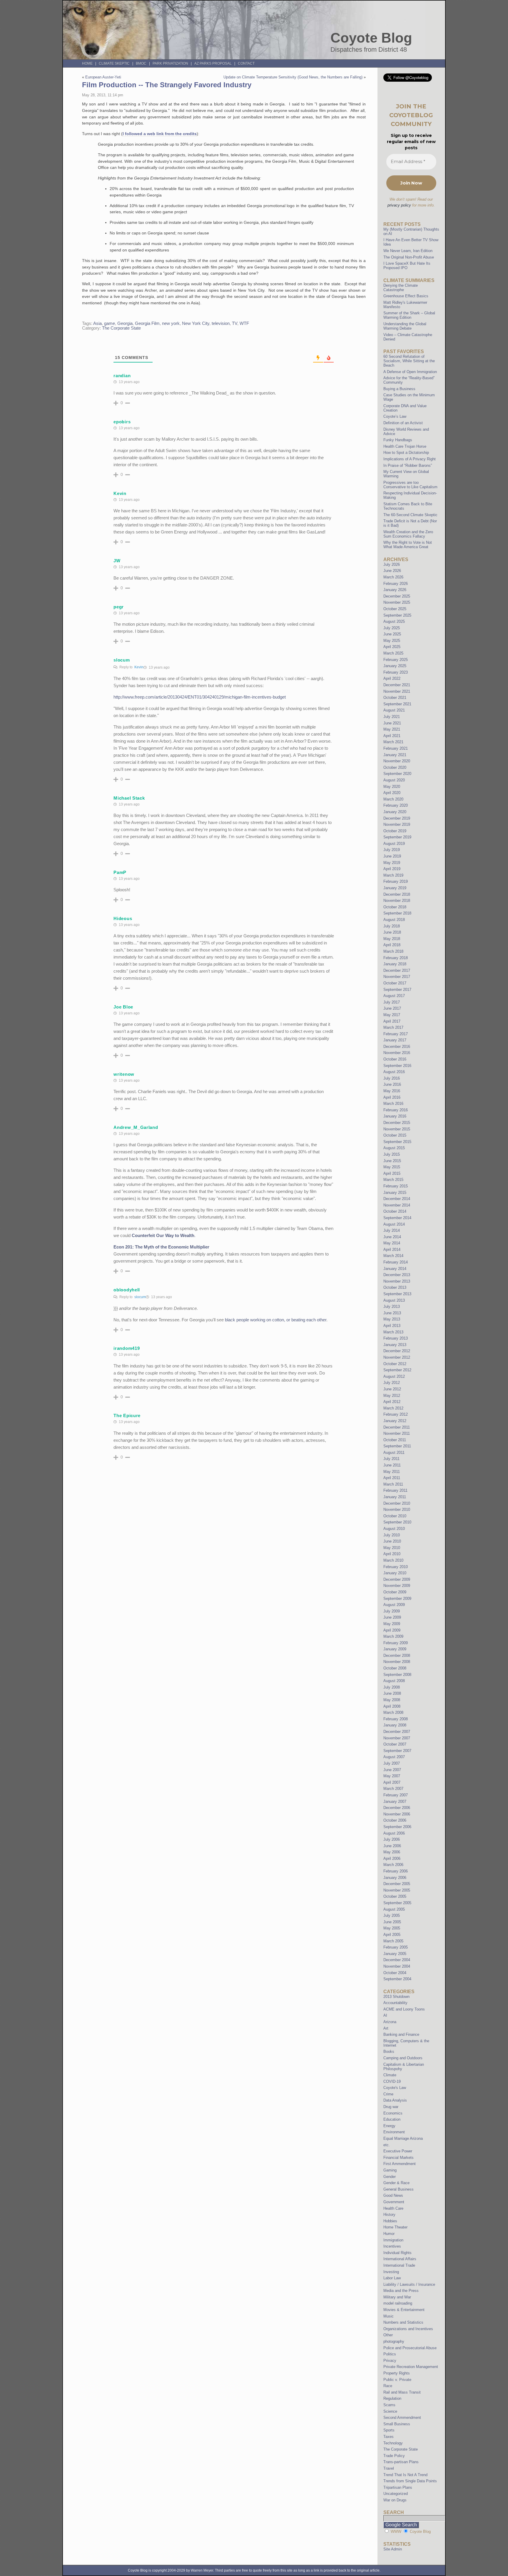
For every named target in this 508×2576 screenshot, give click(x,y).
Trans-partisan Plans (401, 2462)
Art (386, 2028)
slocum (140, 1297)
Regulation (392, 2398)
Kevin (139, 667)
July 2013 (392, 1307)
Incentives (392, 2246)
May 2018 (392, 939)
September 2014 (397, 1218)
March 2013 (393, 1332)
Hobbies (390, 2221)
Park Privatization (170, 63)
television (221, 323)
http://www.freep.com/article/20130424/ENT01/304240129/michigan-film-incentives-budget (200, 697)
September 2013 (397, 1294)
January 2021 (395, 755)
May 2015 (392, 1167)
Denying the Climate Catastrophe (401, 288)
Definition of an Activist (403, 423)
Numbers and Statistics (403, 2322)
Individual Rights (397, 2253)
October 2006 (395, 1820)
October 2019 (395, 831)
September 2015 (397, 1142)
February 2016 (396, 1110)
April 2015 (392, 1173)
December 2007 (397, 1732)
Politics (390, 2354)
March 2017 (393, 1027)
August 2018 (394, 920)
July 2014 (392, 1230)
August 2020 (394, 780)
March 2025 (393, 653)
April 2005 (392, 1935)
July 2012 (392, 1383)
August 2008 (394, 1681)
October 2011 (395, 1440)
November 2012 (397, 1357)
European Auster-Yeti (103, 77)
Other (388, 2335)
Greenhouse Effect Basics (406, 296)
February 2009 (396, 1643)
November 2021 (397, 691)
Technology (393, 2443)
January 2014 (395, 1269)
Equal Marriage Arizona (403, 2138)
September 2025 (397, 615)
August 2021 (394, 710)
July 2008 (392, 1687)
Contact (246, 63)
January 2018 (395, 964)
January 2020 (395, 812)
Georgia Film (147, 323)
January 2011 (395, 1497)
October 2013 (395, 1287)
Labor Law (392, 2278)
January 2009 (395, 1649)
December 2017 (397, 970)
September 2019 (397, 837)
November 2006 (397, 1814)
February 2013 (396, 1338)
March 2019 (393, 875)
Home (87, 63)
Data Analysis (395, 2100)
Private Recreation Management (411, 2367)
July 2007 (392, 1763)
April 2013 (392, 1326)
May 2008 (392, 1700)
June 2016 (392, 1084)
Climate (390, 2075)
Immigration (393, 2240)
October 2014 (395, 1211)
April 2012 (392, 1402)
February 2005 (396, 1947)
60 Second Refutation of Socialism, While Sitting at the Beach (409, 361)
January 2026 (395, 590)
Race (388, 2386)
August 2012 (394, 1376)
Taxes (388, 2437)
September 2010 (397, 1522)
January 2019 (395, 888)
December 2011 (397, 1427)
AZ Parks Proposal (213, 63)
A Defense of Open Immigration (410, 372)
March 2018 (393, 951)
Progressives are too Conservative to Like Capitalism (410, 485)
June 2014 (392, 1237)
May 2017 (392, 1015)
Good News (393, 2195)
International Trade (399, 2265)
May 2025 (392, 641)
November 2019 (397, 824)
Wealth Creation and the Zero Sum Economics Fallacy (408, 534)
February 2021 (396, 748)
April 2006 (392, 1858)
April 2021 (392, 736)
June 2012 (392, 1389)
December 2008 (397, 1655)
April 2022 (392, 678)
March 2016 (393, 1104)
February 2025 (396, 660)
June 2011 (392, 1465)
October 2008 (395, 1668)
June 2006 (392, 1846)
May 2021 (392, 729)
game (110, 323)
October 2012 (395, 1364)
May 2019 (392, 863)
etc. (387, 2145)
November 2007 (397, 1738)
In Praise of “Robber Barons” (408, 465)
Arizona (390, 2022)
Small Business (397, 2424)
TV (235, 323)
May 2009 (392, 1624)
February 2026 (396, 584)
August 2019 (394, 844)
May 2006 (392, 1852)
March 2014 (393, 1256)
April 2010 (392, 1554)
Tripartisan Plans (398, 2487)
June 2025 (392, 634)
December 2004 (397, 1960)
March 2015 (393, 1180)
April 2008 (392, 1706)
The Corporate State (121, 328)
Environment (394, 2132)
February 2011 (395, 1490)
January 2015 (395, 1193)
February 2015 (396, 1186)
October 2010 (395, 1516)
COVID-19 (392, 2081)
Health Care (393, 2208)
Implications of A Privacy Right (410, 459)
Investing (391, 2272)
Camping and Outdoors (403, 2058)
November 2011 (397, 1433)
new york (171, 323)
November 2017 (397, 977)
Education (392, 2119)
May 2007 (392, 1776)
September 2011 (397, 1446)
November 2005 (397, 1890)
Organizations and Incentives (408, 2329)
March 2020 (393, 799)
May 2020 (392, 787)
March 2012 (393, 1408)
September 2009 (397, 1599)
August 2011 (394, 1453)
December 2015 (397, 1123)
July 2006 (392, 1839)
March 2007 (393, 1789)
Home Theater (395, 2227)
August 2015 (394, 1148)
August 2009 (394, 1605)
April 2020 (392, 793)
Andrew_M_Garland (136, 1127)
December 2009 (397, 1579)
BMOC (141, 63)
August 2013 (394, 1300)
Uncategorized (396, 2494)
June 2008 (392, 1693)
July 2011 (391, 1459)
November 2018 (397, 901)
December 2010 (397, 1503)
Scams (389, 2405)
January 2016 (395, 1116)
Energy (389, 2126)
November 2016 (397, 1053)
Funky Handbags (398, 440)
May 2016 (392, 1091)
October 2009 (395, 1592)
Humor (389, 2234)
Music (388, 2316)
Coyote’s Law (395, 416)
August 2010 (394, 1529)
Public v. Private (397, 2380)
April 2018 (392, 945)
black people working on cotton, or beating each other (276, 1320)
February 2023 (396, 672)
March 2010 (393, 1560)
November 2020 (397, 761)
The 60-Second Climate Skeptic (410, 515)
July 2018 (392, 926)
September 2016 (397, 1066)
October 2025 (395, 609)
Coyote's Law (395, 2088)
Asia (97, 323)
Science (390, 2411)
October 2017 (395, 983)
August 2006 (394, 1833)
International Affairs (400, 2259)
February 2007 (396, 1795)
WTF (244, 323)
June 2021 (392, 723)
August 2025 (394, 621)
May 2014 (392, 1243)
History (389, 2215)
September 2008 (397, 1675)
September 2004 (397, 1979)
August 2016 (394, 1072)
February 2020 (396, 805)
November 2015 (397, 1129)
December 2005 (397, 1884)
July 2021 (392, 717)
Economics (393, 2113)
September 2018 (397, 913)
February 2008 (396, 1719)
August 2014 (394, 1224)
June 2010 (392, 1541)
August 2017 (394, 996)
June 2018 (392, 932)
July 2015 (392, 1154)
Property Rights (397, 2373)
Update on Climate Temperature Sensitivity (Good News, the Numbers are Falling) (293, 77)
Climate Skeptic (114, 63)
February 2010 (396, 1567)
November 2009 (397, 1586)
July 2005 (392, 1915)
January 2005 (395, 1954)
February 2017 (396, 1034)
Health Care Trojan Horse (405, 446)
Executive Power (398, 2151)
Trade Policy (394, 2456)
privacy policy (399, 205)
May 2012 (392, 1396)
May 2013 (392, 1319)
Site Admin (393, 2549)
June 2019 (392, 856)
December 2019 (397, 818)
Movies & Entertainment (404, 2310)
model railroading (398, 2303)
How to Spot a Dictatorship (406, 453)
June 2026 (392, 571)
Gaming (390, 2170)
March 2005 (393, 1941)
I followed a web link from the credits (160, 134)
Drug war (391, 2107)
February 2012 (396, 1414)
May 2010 (392, 1548)
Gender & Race (396, 2183)
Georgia (125, 323)
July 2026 (392, 564)
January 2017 (395, 1040)
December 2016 (397, 1047)
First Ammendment (400, 2164)
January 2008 (395, 1725)
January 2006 (395, 1878)
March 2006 (393, 1865)
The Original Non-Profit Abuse (409, 257)
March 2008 (393, 1712)
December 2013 (397, 1275)
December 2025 (397, 596)
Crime (388, 2094)
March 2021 (393, 742)
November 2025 (397, 602)
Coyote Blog (371, 38)
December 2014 (397, 1199)
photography (394, 2341)
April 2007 (392, 1782)
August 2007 (394, 1757)
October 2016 (395, 1059)
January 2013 (395, 1345)
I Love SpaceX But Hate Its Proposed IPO (407, 266)
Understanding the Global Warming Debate (405, 326)
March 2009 (393, 1636)
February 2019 (396, 881)
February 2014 (396, 1262)
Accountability (395, 2003)
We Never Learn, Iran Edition (408, 251)
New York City (196, 323)
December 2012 (397, 1351)
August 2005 (394, 1909)
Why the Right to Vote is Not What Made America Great (408, 545)
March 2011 (393, 1484)
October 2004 (395, 1973)
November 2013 (397, 1281)
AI (385, 2015)
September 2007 (397, 1751)
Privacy (390, 2361)
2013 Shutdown (396, 1997)
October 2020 (395, 767)
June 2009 (392, 1617)
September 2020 (397, 774)
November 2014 (397, 1205)
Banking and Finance (401, 2034)
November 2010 (397, 1509)
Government (394, 2202)
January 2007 (395, 1801)
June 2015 (392, 1161)
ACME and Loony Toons (404, 2009)
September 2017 (397, 990)
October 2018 (395, 907)
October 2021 (395, 698)
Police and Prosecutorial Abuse (410, 2348)
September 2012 (397, 1370)
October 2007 (395, 1744)
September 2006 (397, 1827)
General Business (398, 2189)
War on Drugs (395, 2500)
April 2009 (392, 1630)
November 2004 (397, 1966)
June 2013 (392, 1313)
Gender (390, 2177)
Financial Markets (398, 2158)
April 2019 (392, 869)
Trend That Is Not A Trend (405, 2475)
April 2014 (392, 1250)
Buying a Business (399, 389)
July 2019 (392, 850)
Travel (389, 2468)
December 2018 (397, 894)
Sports (389, 2430)
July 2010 (392, 1535)
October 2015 (395, 1135)
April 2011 (392, 1478)
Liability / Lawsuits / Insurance (409, 2284)
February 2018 (396, 958)
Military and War (397, 2297)
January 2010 (395, 1573)
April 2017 (392, 1021)
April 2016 (392, 1097)
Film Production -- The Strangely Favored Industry (167, 85)
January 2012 (395, 1421)
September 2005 (397, 1903)
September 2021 (397, 704)
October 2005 (395, 1896)
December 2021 (397, 685)
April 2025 (392, 647)
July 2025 (392, 628)
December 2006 (397, 1808)
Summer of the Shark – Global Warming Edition (409, 315)
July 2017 (392, 1002)
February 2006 (396, 1871)
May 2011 (392, 1472)
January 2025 (395, 666)
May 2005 (392, 1928)
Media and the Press (401, 2291)
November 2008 (397, 1662)
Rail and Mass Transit (402, 2392)
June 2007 (392, 1770)
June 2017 (392, 1008)
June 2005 (392, 1922)
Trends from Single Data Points (410, 2481)
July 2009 (392, 1611)
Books (389, 2051)
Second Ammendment (402, 2418)
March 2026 (393, 577)
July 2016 (392, 1078)
